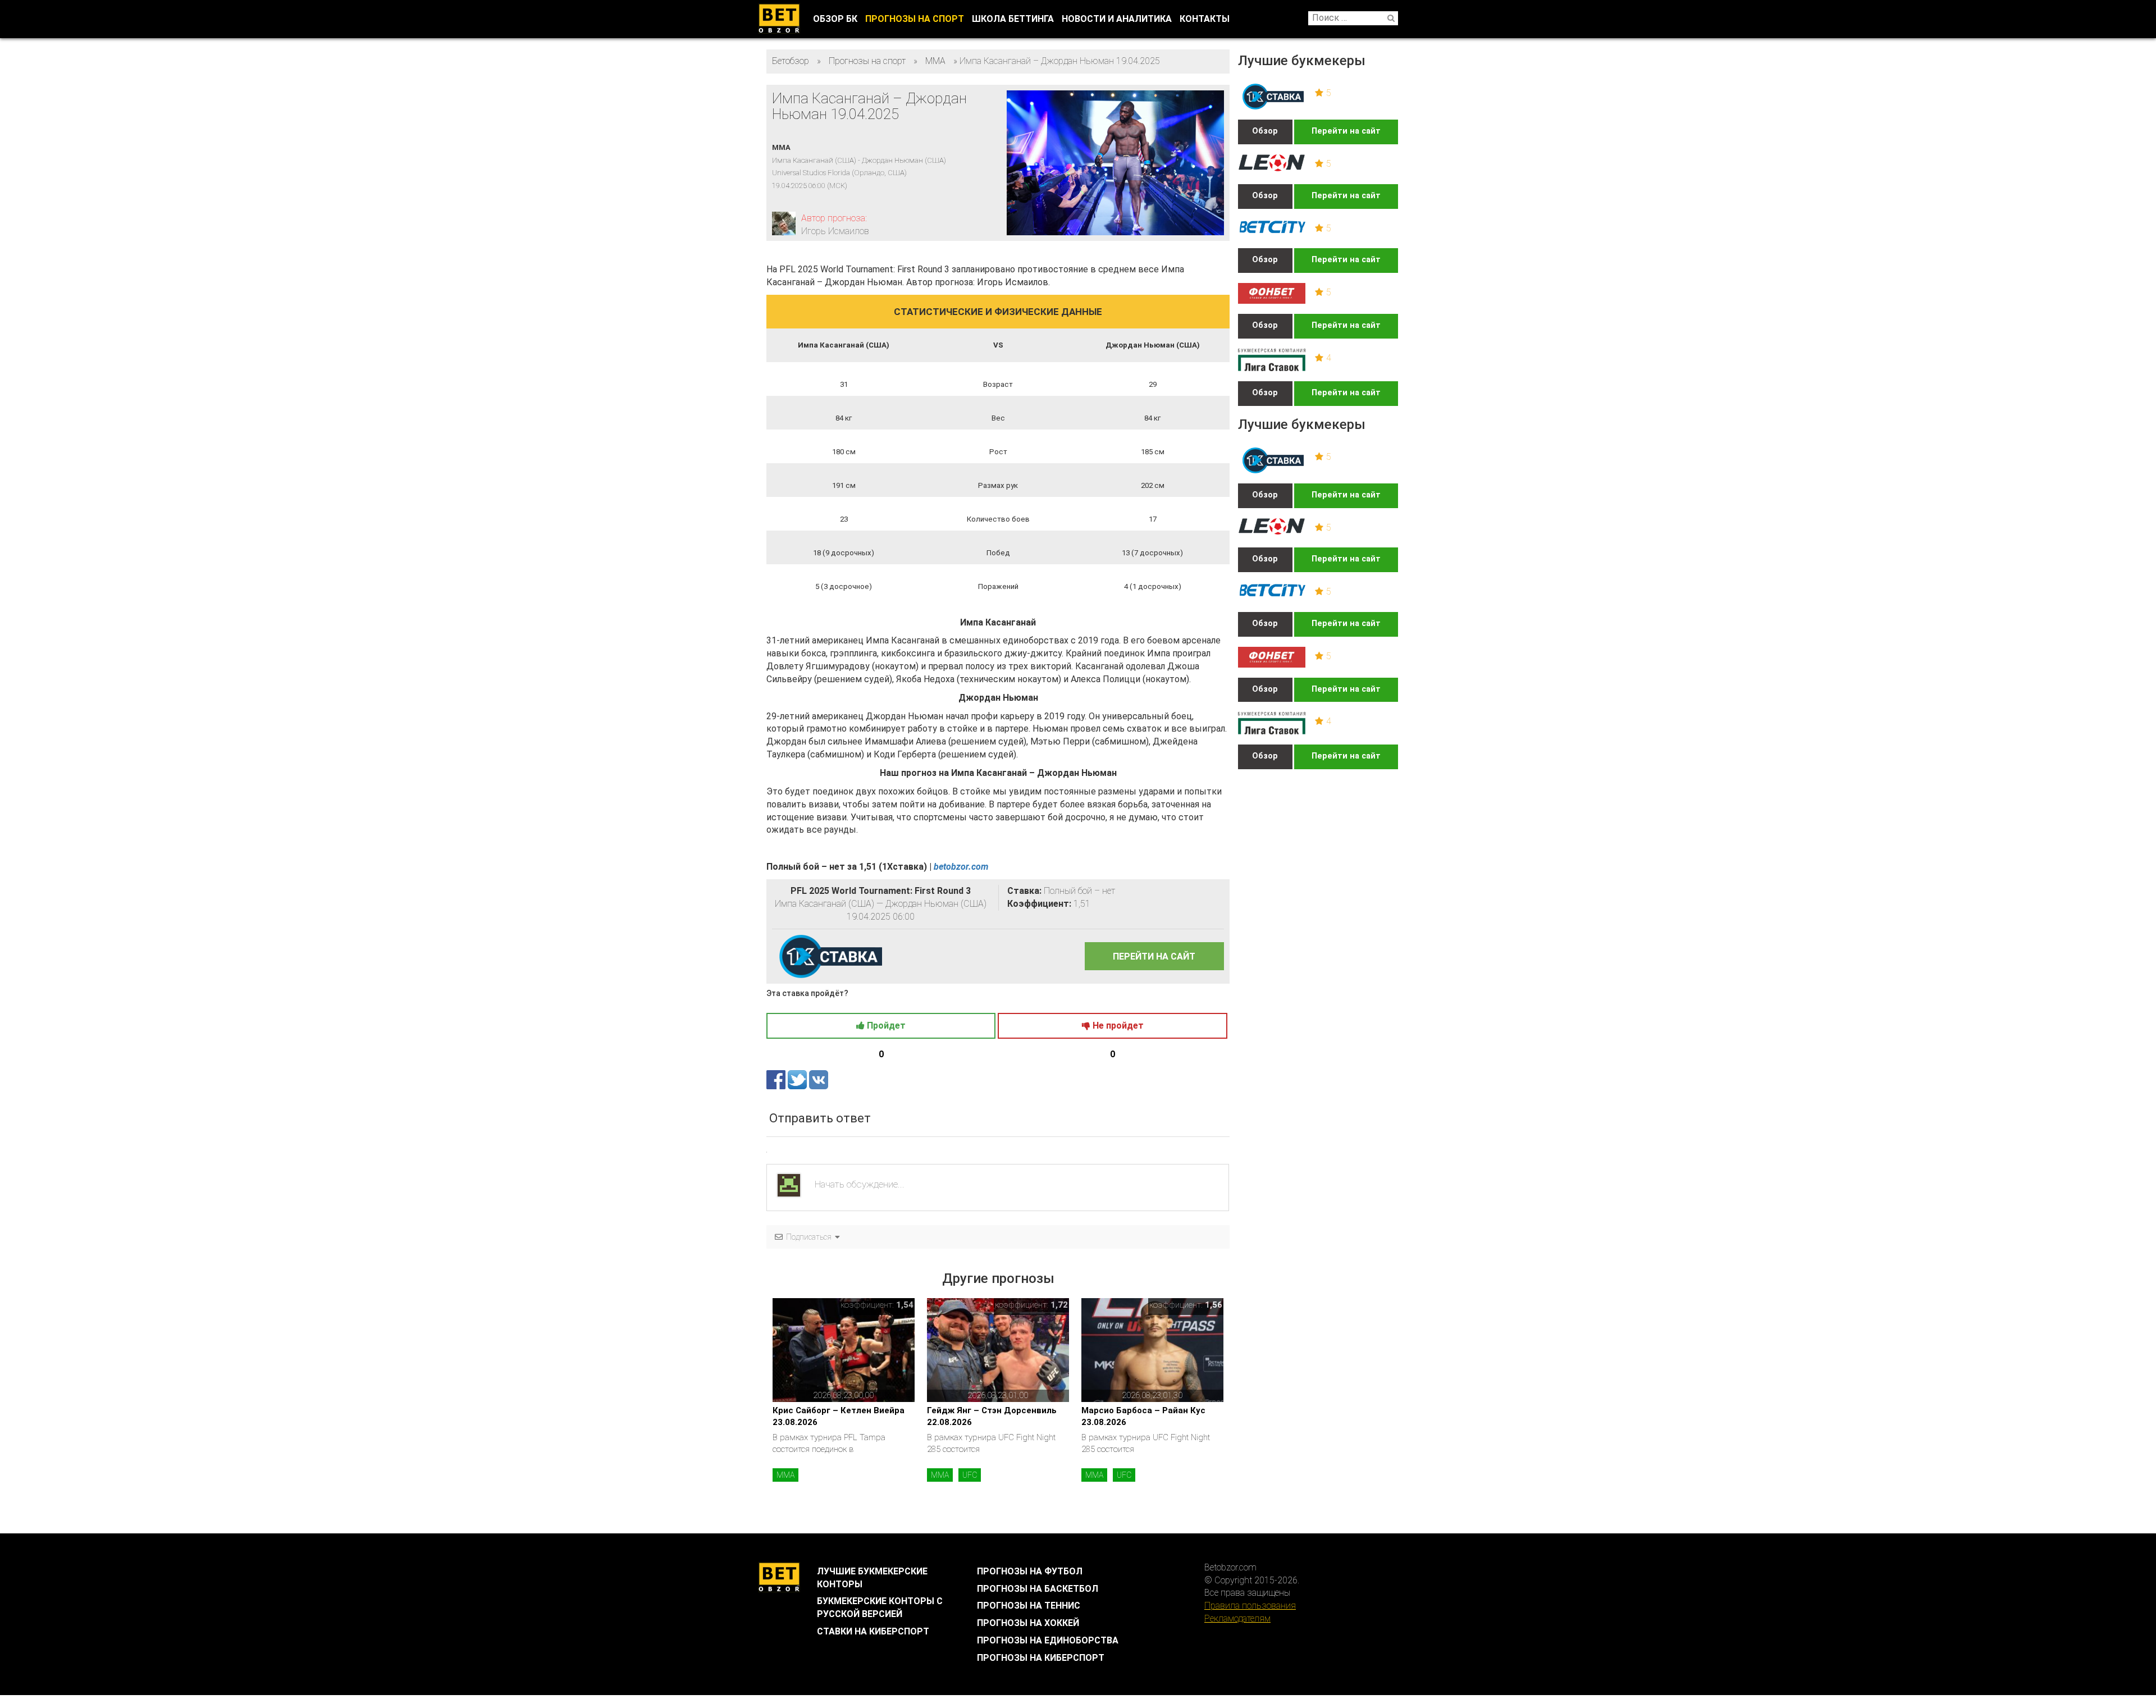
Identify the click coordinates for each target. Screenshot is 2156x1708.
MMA (785, 1475)
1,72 (1059, 1305)
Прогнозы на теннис (1029, 1606)
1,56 (1214, 1305)
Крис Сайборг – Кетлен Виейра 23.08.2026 (839, 1416)
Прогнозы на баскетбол (1038, 1589)
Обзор (1265, 131)
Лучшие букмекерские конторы (872, 1578)
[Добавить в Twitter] (798, 1079)
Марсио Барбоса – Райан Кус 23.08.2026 (1143, 1416)
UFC (970, 1475)
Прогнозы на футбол (1030, 1571)
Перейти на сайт (1346, 131)
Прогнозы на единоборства (1048, 1640)
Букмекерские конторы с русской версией (880, 1607)
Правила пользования (1250, 1606)
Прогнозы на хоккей (1028, 1623)
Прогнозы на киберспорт (1041, 1658)
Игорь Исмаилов (835, 231)
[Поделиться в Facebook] (777, 1079)
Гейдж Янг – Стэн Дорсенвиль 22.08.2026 (992, 1416)
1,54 (905, 1305)
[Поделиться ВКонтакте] (819, 1079)
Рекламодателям (1237, 1618)
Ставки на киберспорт (873, 1631)
